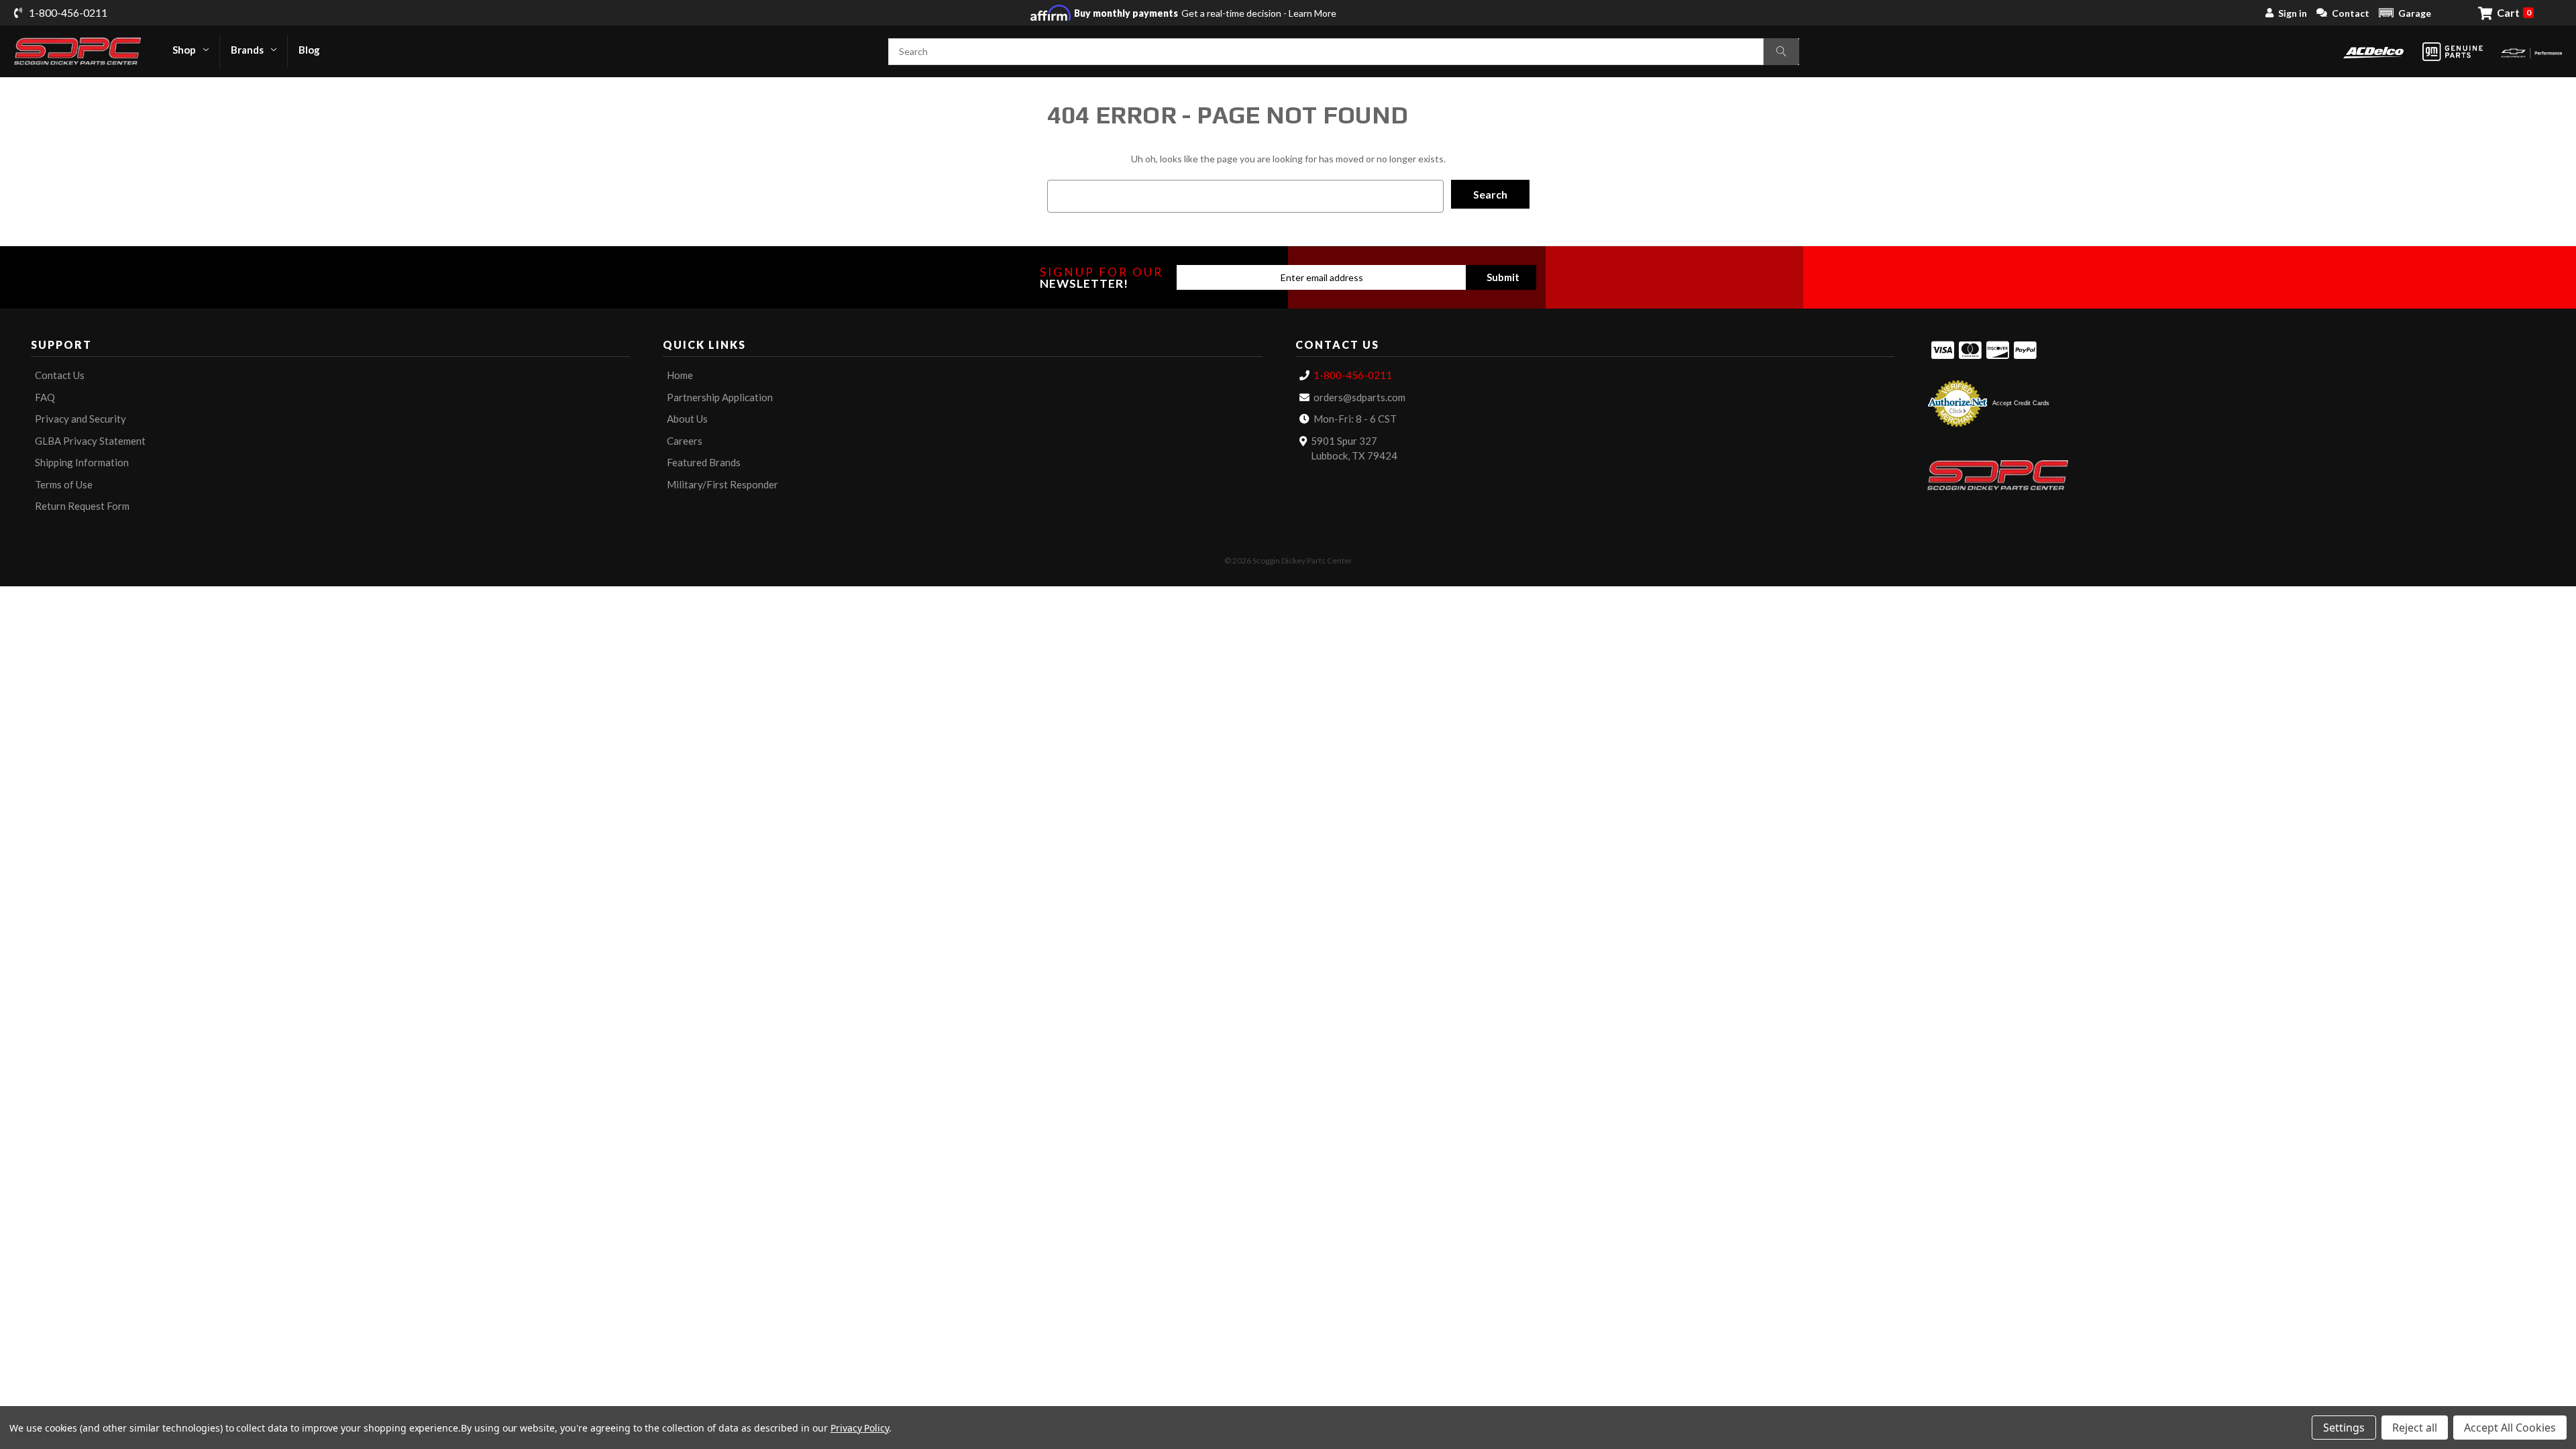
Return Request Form (82, 506)
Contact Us (60, 375)
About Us (687, 419)
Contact (2351, 13)
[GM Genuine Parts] (2453, 52)
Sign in (2293, 13)
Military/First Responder (722, 484)
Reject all (2415, 1428)
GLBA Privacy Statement (90, 441)
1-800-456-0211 (1353, 375)
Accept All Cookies (2510, 1428)
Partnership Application (720, 397)
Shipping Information (82, 462)
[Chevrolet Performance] (2532, 51)
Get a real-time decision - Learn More (1205, 13)
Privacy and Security (80, 419)
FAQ (45, 397)
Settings (2344, 1428)
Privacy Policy (860, 1428)
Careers (685, 441)
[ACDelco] (2373, 51)
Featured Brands (704, 462)
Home (680, 375)
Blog (309, 50)
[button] (2405, 13)
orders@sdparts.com (1359, 397)
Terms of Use (64, 484)
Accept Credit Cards (2021, 403)
